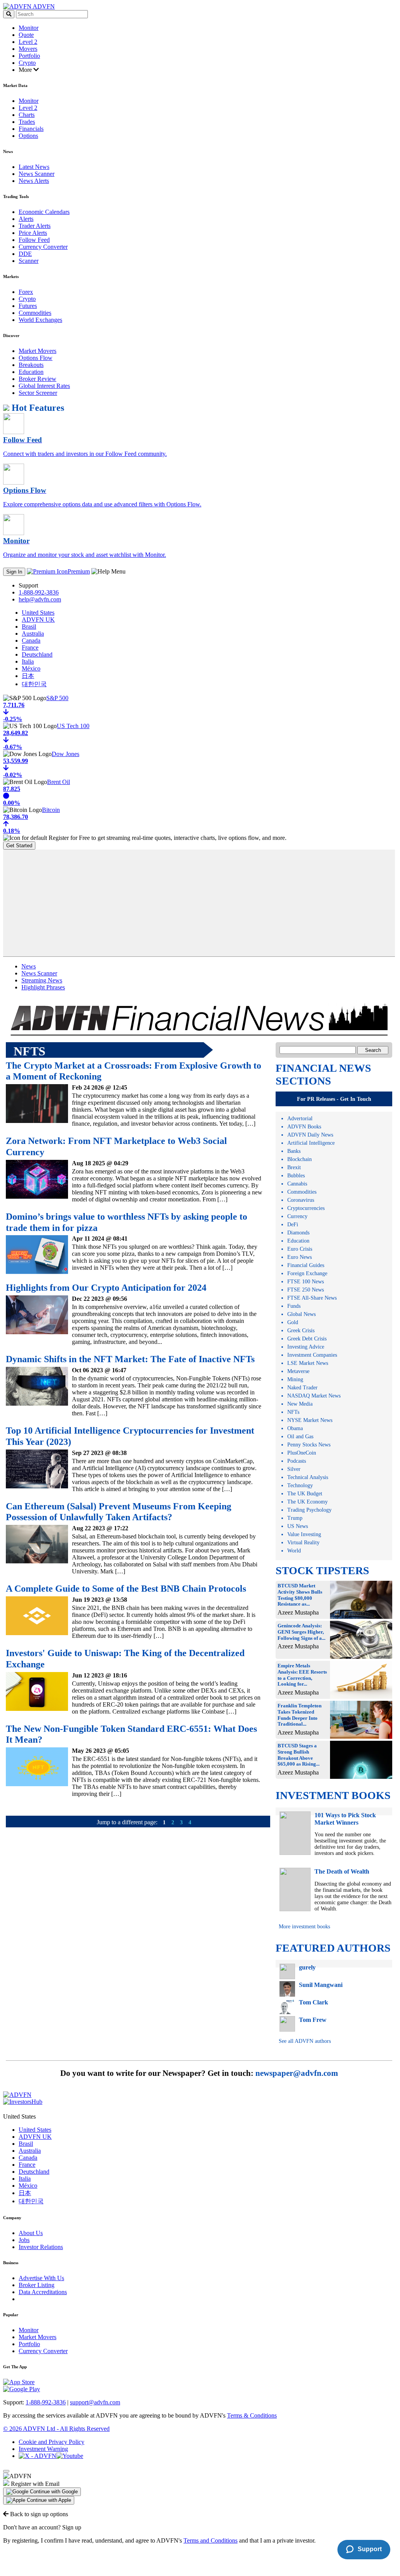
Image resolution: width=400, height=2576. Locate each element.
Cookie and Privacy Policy (52, 2442)
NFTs (293, 1412)
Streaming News (42, 980)
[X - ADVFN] (38, 2456)
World (294, 1551)
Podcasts (297, 1461)
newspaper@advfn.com (297, 2073)
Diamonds (298, 1233)
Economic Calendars (44, 212)
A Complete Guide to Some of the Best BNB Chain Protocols (126, 1589)
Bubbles (296, 1176)
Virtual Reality (303, 1543)
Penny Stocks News (309, 1445)
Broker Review (38, 379)
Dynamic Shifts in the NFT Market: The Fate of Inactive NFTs (130, 1359)
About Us (31, 2233)
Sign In (14, 572)
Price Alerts (33, 233)
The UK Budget (305, 1494)
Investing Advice (306, 1347)
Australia (33, 634)
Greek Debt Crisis (307, 1339)
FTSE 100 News (306, 1282)
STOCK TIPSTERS (322, 1570)
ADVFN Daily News (310, 1135)
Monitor (29, 28)
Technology (300, 1485)
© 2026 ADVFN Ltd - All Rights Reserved (56, 2429)
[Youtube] (70, 2456)
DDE (25, 254)
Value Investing (304, 1534)
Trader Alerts (35, 226)
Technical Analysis (308, 1477)
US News (298, 1526)
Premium (79, 571)
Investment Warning (43, 2449)
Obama (295, 1428)
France (30, 647)
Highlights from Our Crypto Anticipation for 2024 (106, 1288)
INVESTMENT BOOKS (333, 1795)
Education (31, 372)
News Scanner (37, 174)
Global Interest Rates (44, 386)
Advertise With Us (41, 2278)
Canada (31, 641)
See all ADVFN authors (305, 2041)
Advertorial (300, 1119)
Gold (293, 1322)
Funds (294, 1306)
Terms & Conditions (252, 2415)
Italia (28, 661)
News (29, 966)
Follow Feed (34, 240)
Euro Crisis (300, 1249)
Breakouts (31, 365)
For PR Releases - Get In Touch (334, 1099)
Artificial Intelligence (311, 1143)
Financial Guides (306, 1265)
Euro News (300, 1257)
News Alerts (34, 181)
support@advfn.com (95, 2402)
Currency (297, 1216)
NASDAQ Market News (314, 1396)
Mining (295, 1379)
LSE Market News (308, 1363)
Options (28, 136)
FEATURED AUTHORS (333, 1948)
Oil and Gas (300, 1437)
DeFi (293, 1225)
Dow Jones (66, 754)
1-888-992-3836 (39, 592)
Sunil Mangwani (321, 1985)
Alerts (26, 219)
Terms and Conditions (210, 2540)
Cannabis (297, 1184)
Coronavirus (301, 1200)
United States (38, 613)
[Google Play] (22, 2389)
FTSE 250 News (306, 1290)
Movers (28, 49)
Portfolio (29, 56)
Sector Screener (38, 393)
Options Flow (36, 358)
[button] (42, 2492)
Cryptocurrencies (306, 1208)
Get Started (19, 846)
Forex (26, 292)
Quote (26, 35)
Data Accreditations (43, 2292)
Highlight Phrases (43, 987)
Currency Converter (43, 247)
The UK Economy (307, 1502)
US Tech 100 (73, 726)
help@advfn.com (40, 599)
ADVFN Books (304, 1127)
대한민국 (34, 684)
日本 (28, 676)
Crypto (27, 63)
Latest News (34, 167)
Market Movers (38, 351)
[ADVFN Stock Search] (9, 14)
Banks (294, 1151)
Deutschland (37, 654)
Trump (295, 1518)
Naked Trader (302, 1388)
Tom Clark (314, 2002)
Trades (27, 122)
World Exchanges (40, 320)
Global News (301, 1314)
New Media (300, 1404)
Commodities (35, 313)
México (31, 668)
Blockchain (300, 1159)
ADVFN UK (38, 620)
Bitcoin (51, 810)
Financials (31, 129)
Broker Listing (37, 2285)
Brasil (29, 627)
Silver (294, 1469)
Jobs (24, 2240)
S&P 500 (57, 698)
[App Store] (19, 2382)
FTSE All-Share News (312, 1298)
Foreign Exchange (307, 1273)
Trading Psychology (309, 1510)
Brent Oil (59, 782)
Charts (27, 115)
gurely (307, 1967)
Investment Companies (312, 1355)
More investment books (304, 1927)
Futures (28, 306)
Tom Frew (313, 2020)
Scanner (29, 261)
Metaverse (298, 1371)
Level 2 (28, 42)
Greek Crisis (301, 1331)
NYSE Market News (310, 1420)
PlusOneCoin (302, 1453)
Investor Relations (41, 2247)
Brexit (294, 1167)
